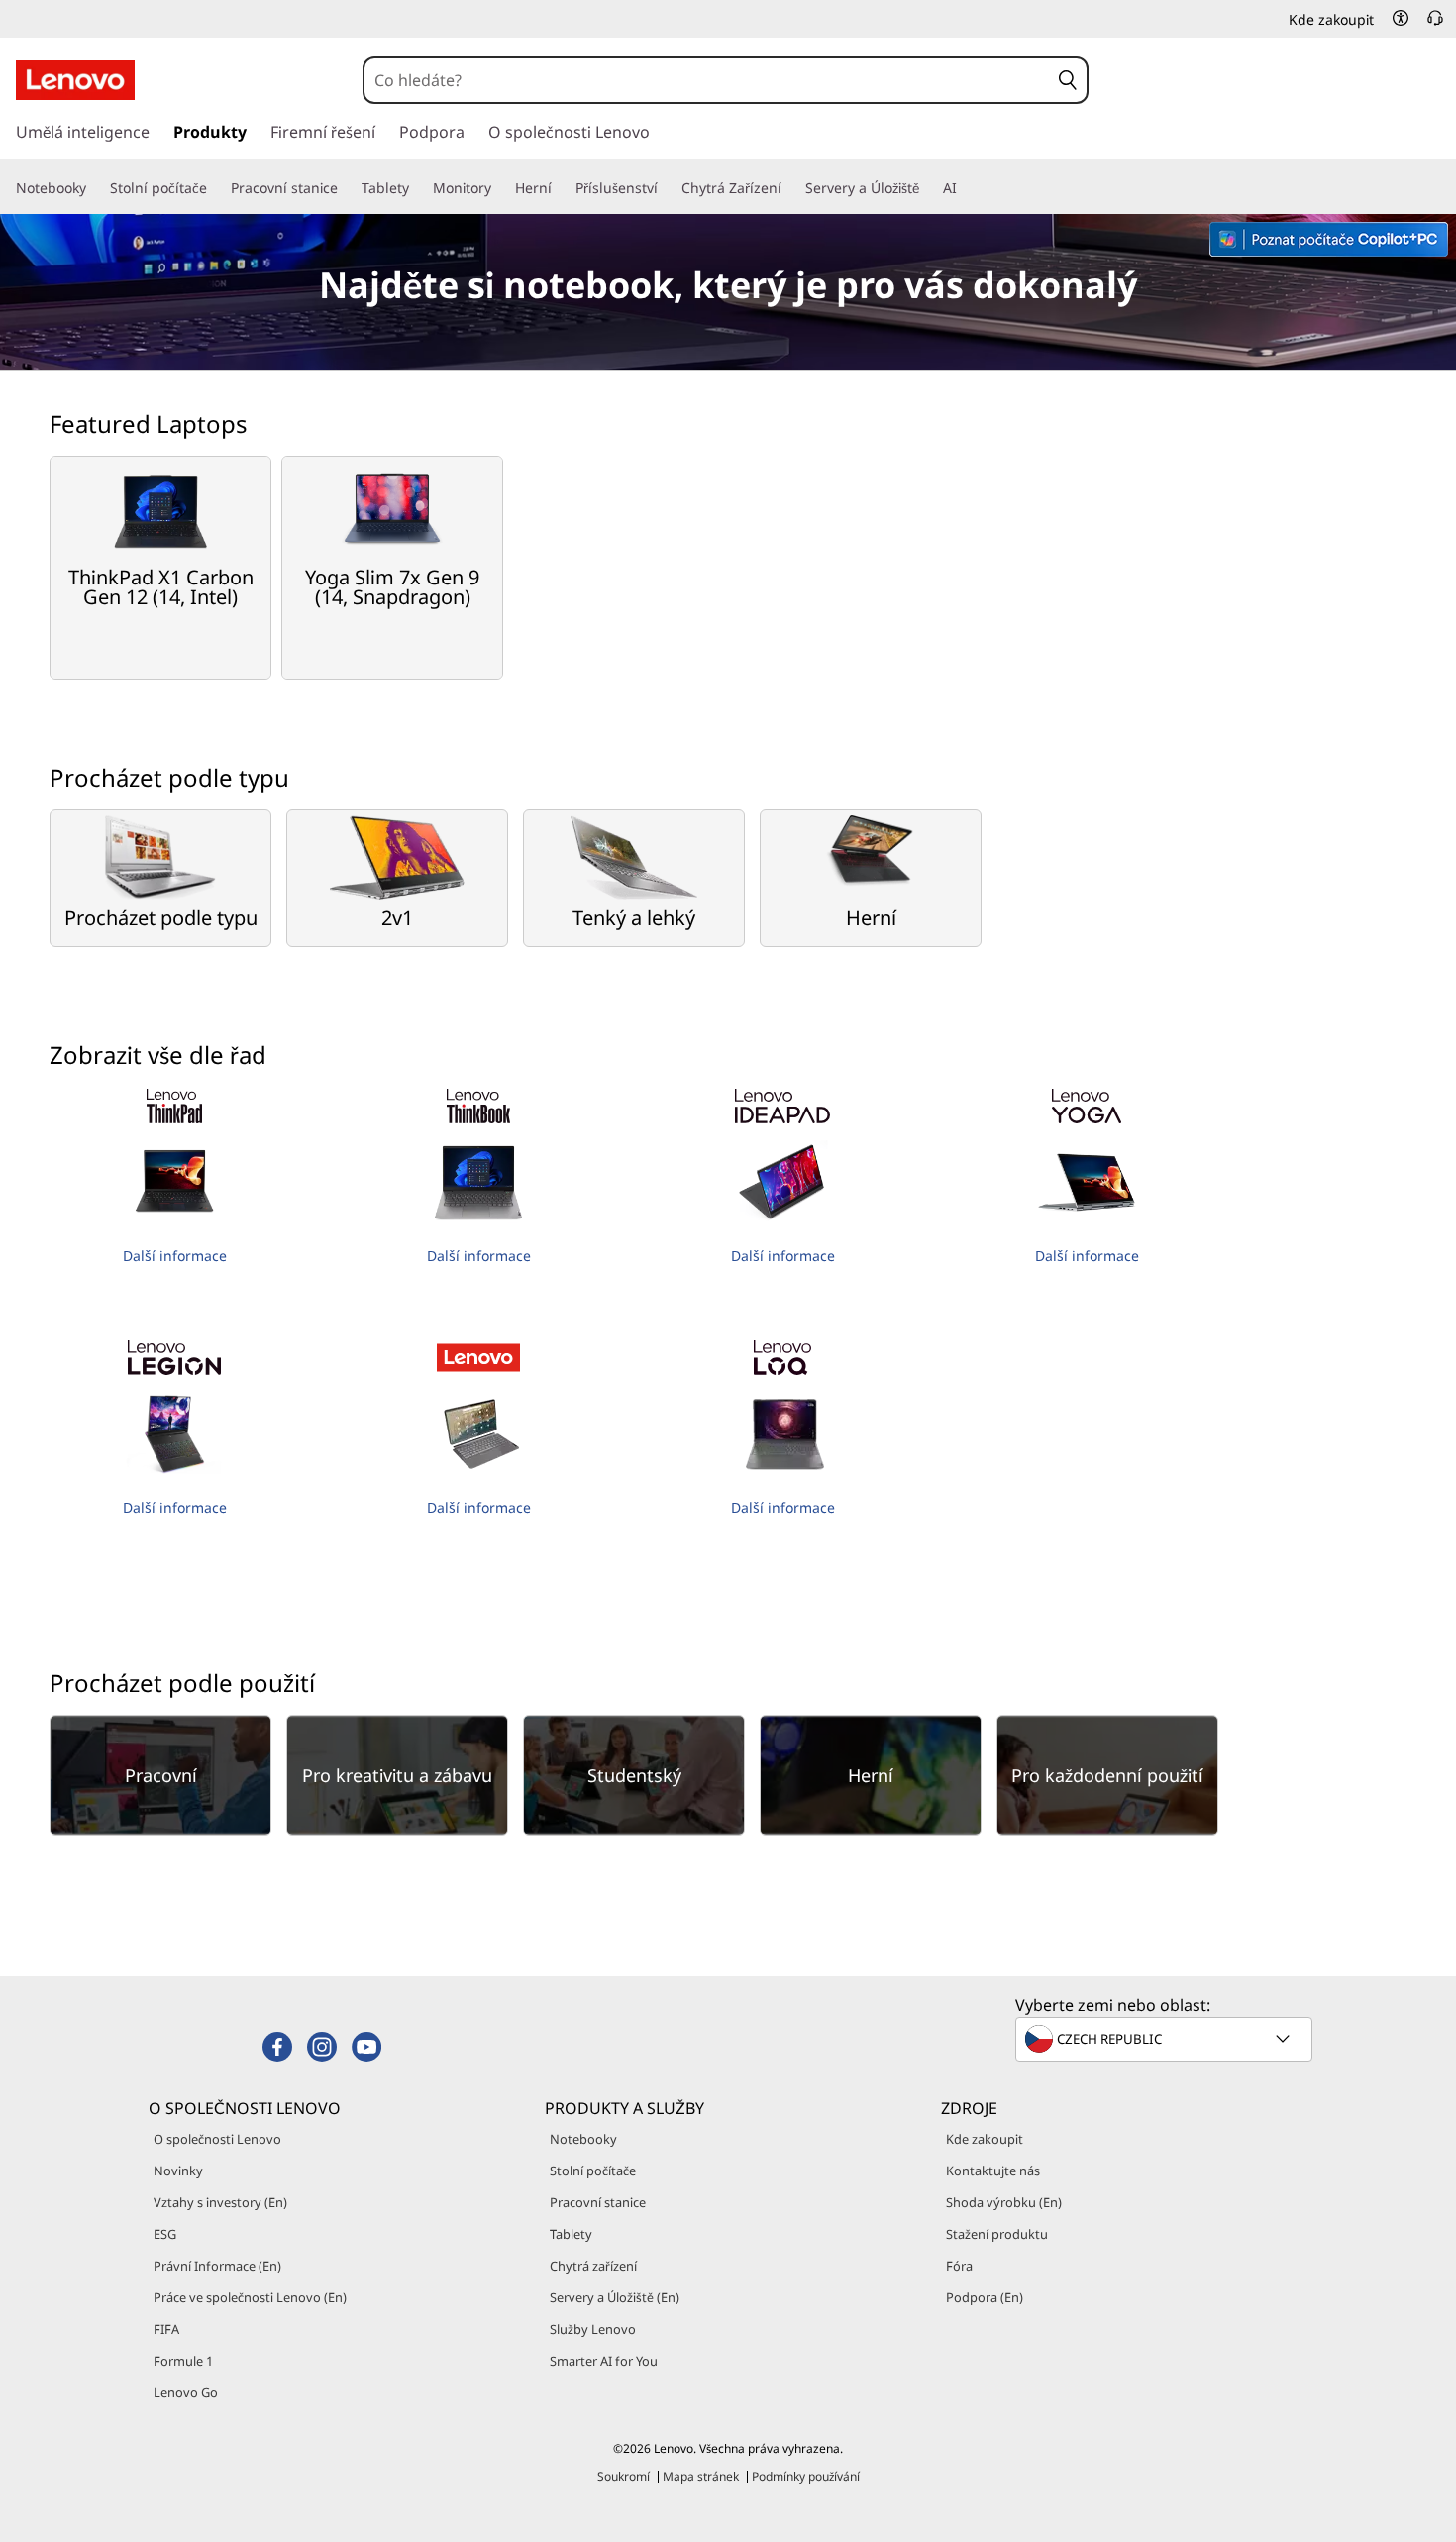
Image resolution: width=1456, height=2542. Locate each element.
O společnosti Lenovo (217, 2139)
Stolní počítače (593, 2171)
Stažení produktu (997, 2234)
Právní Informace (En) (217, 2266)
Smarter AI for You (604, 2361)
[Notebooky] (94, 188)
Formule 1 (183, 2361)
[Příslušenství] (666, 188)
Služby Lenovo (593, 2329)
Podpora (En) (985, 2297)
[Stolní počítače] (215, 188)
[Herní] (560, 188)
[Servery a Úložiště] (927, 188)
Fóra (959, 2266)
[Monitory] (499, 188)
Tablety (571, 2234)
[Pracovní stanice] (346, 188)
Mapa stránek (701, 2476)
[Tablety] (417, 188)
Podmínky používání (806, 2476)
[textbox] (1166, 2039)
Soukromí (624, 2476)
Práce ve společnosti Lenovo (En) (250, 2297)
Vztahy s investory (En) (220, 2202)
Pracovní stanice (598, 2202)
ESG (165, 2234)
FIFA (166, 2329)
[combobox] (707, 80)
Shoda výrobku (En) (1004, 2202)
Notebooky (583, 2139)
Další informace (175, 1256)
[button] (1401, 18)
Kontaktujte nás (993, 2171)
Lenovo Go (186, 2392)
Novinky (178, 2171)
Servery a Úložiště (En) (615, 2297)
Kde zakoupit (985, 2139)
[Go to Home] (75, 80)
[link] (1435, 24)
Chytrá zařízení (593, 2266)
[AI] (965, 188)
